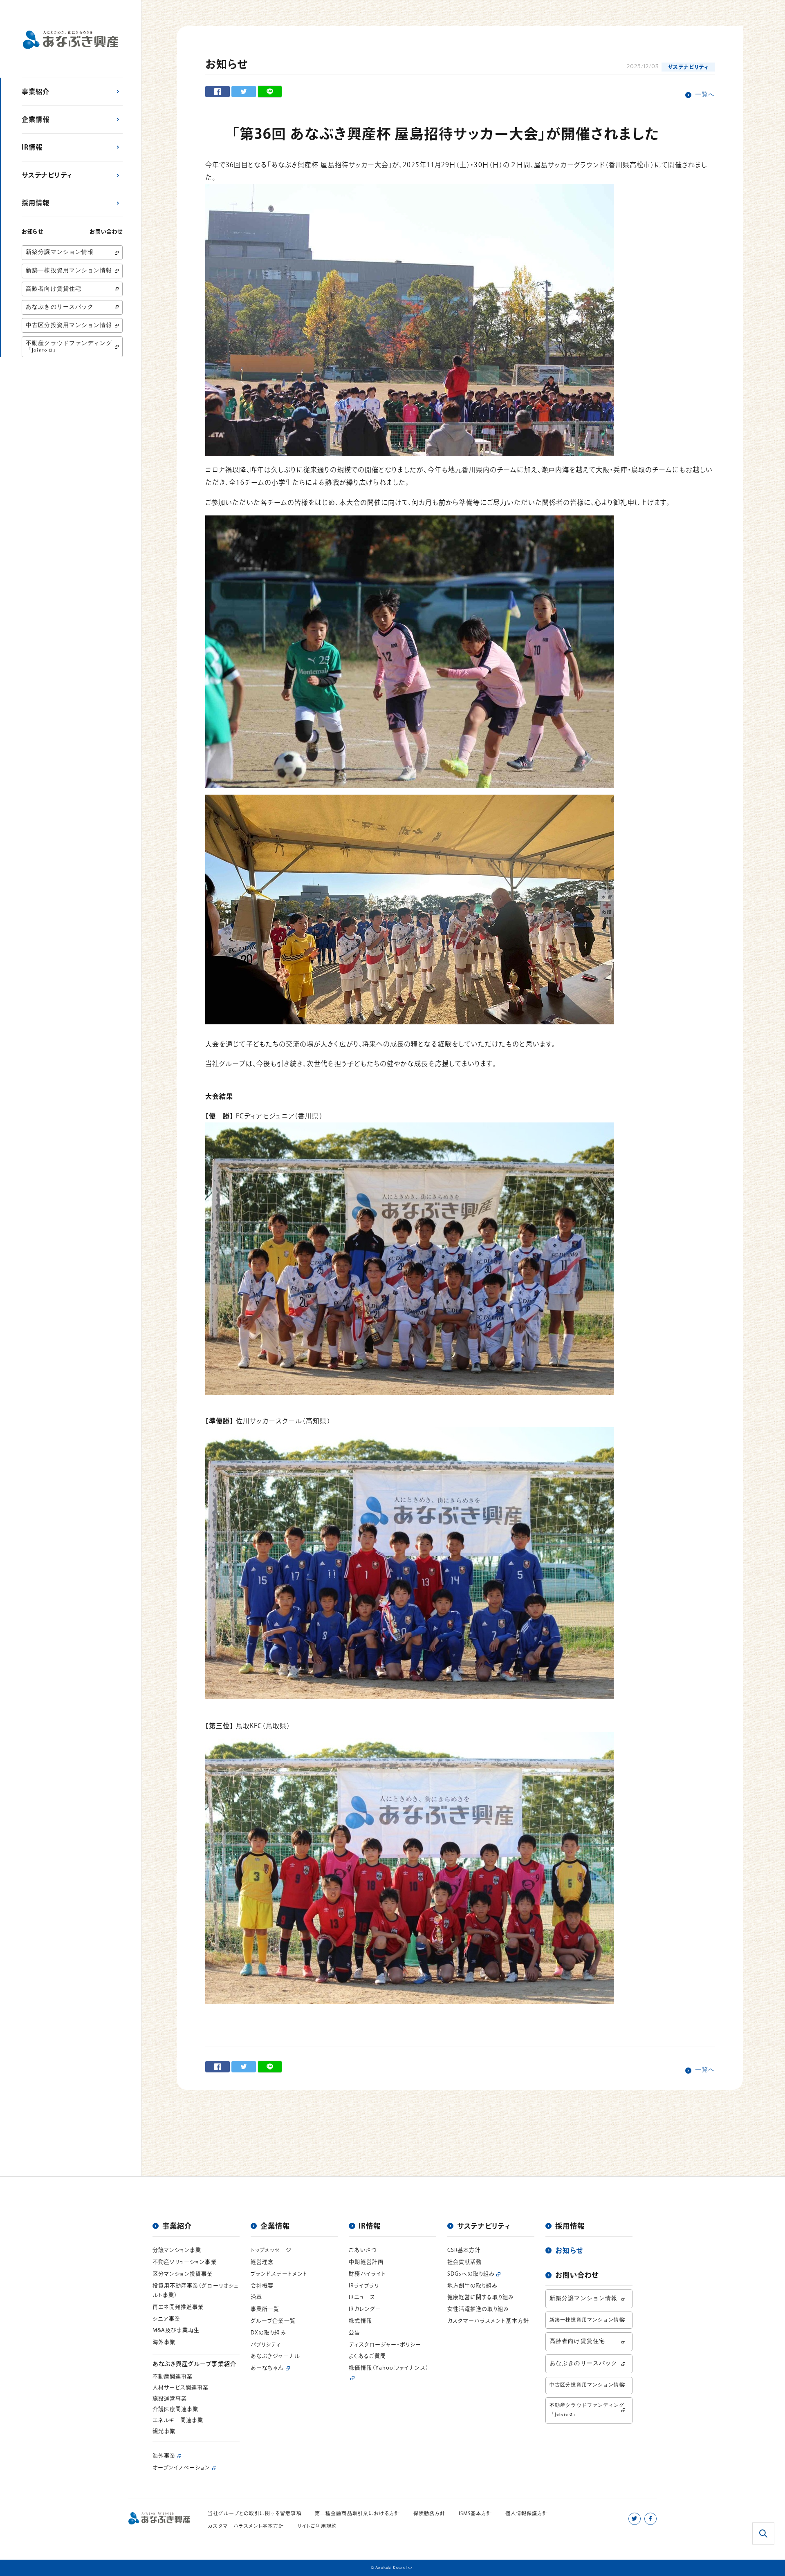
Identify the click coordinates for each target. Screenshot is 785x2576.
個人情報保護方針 (527, 2513)
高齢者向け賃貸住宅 (54, 289)
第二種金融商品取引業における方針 (357, 2513)
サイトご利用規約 (317, 2526)
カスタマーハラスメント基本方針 (246, 2526)
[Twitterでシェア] (244, 92)
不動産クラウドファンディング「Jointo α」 (69, 347)
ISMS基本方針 (475, 2513)
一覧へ (705, 95)
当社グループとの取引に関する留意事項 (255, 2513)
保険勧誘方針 (429, 2513)
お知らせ (33, 232)
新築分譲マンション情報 (60, 252)
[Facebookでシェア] (218, 92)
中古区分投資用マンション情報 (69, 326)
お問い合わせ (106, 232)
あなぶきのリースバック (60, 307)
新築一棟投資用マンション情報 (69, 271)
